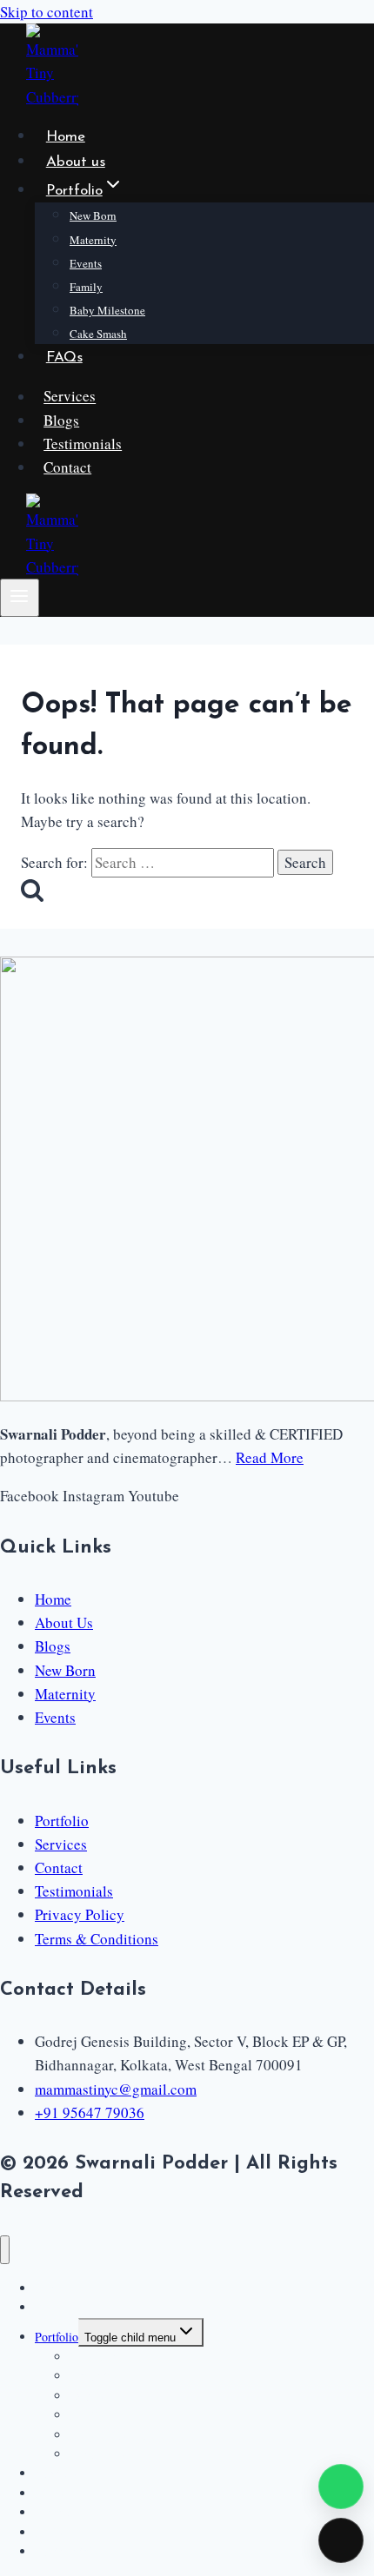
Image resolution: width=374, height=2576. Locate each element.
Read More (270, 1457)
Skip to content (47, 12)
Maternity (93, 240)
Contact (67, 467)
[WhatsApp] (341, 2487)
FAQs (64, 358)
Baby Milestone (107, 310)
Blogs (61, 420)
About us (76, 162)
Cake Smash (98, 334)
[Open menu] (20, 598)
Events (86, 263)
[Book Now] (341, 2540)
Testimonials (83, 444)
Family (86, 287)
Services (70, 397)
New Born (93, 215)
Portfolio (57, 2337)
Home (66, 137)
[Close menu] (5, 2250)
